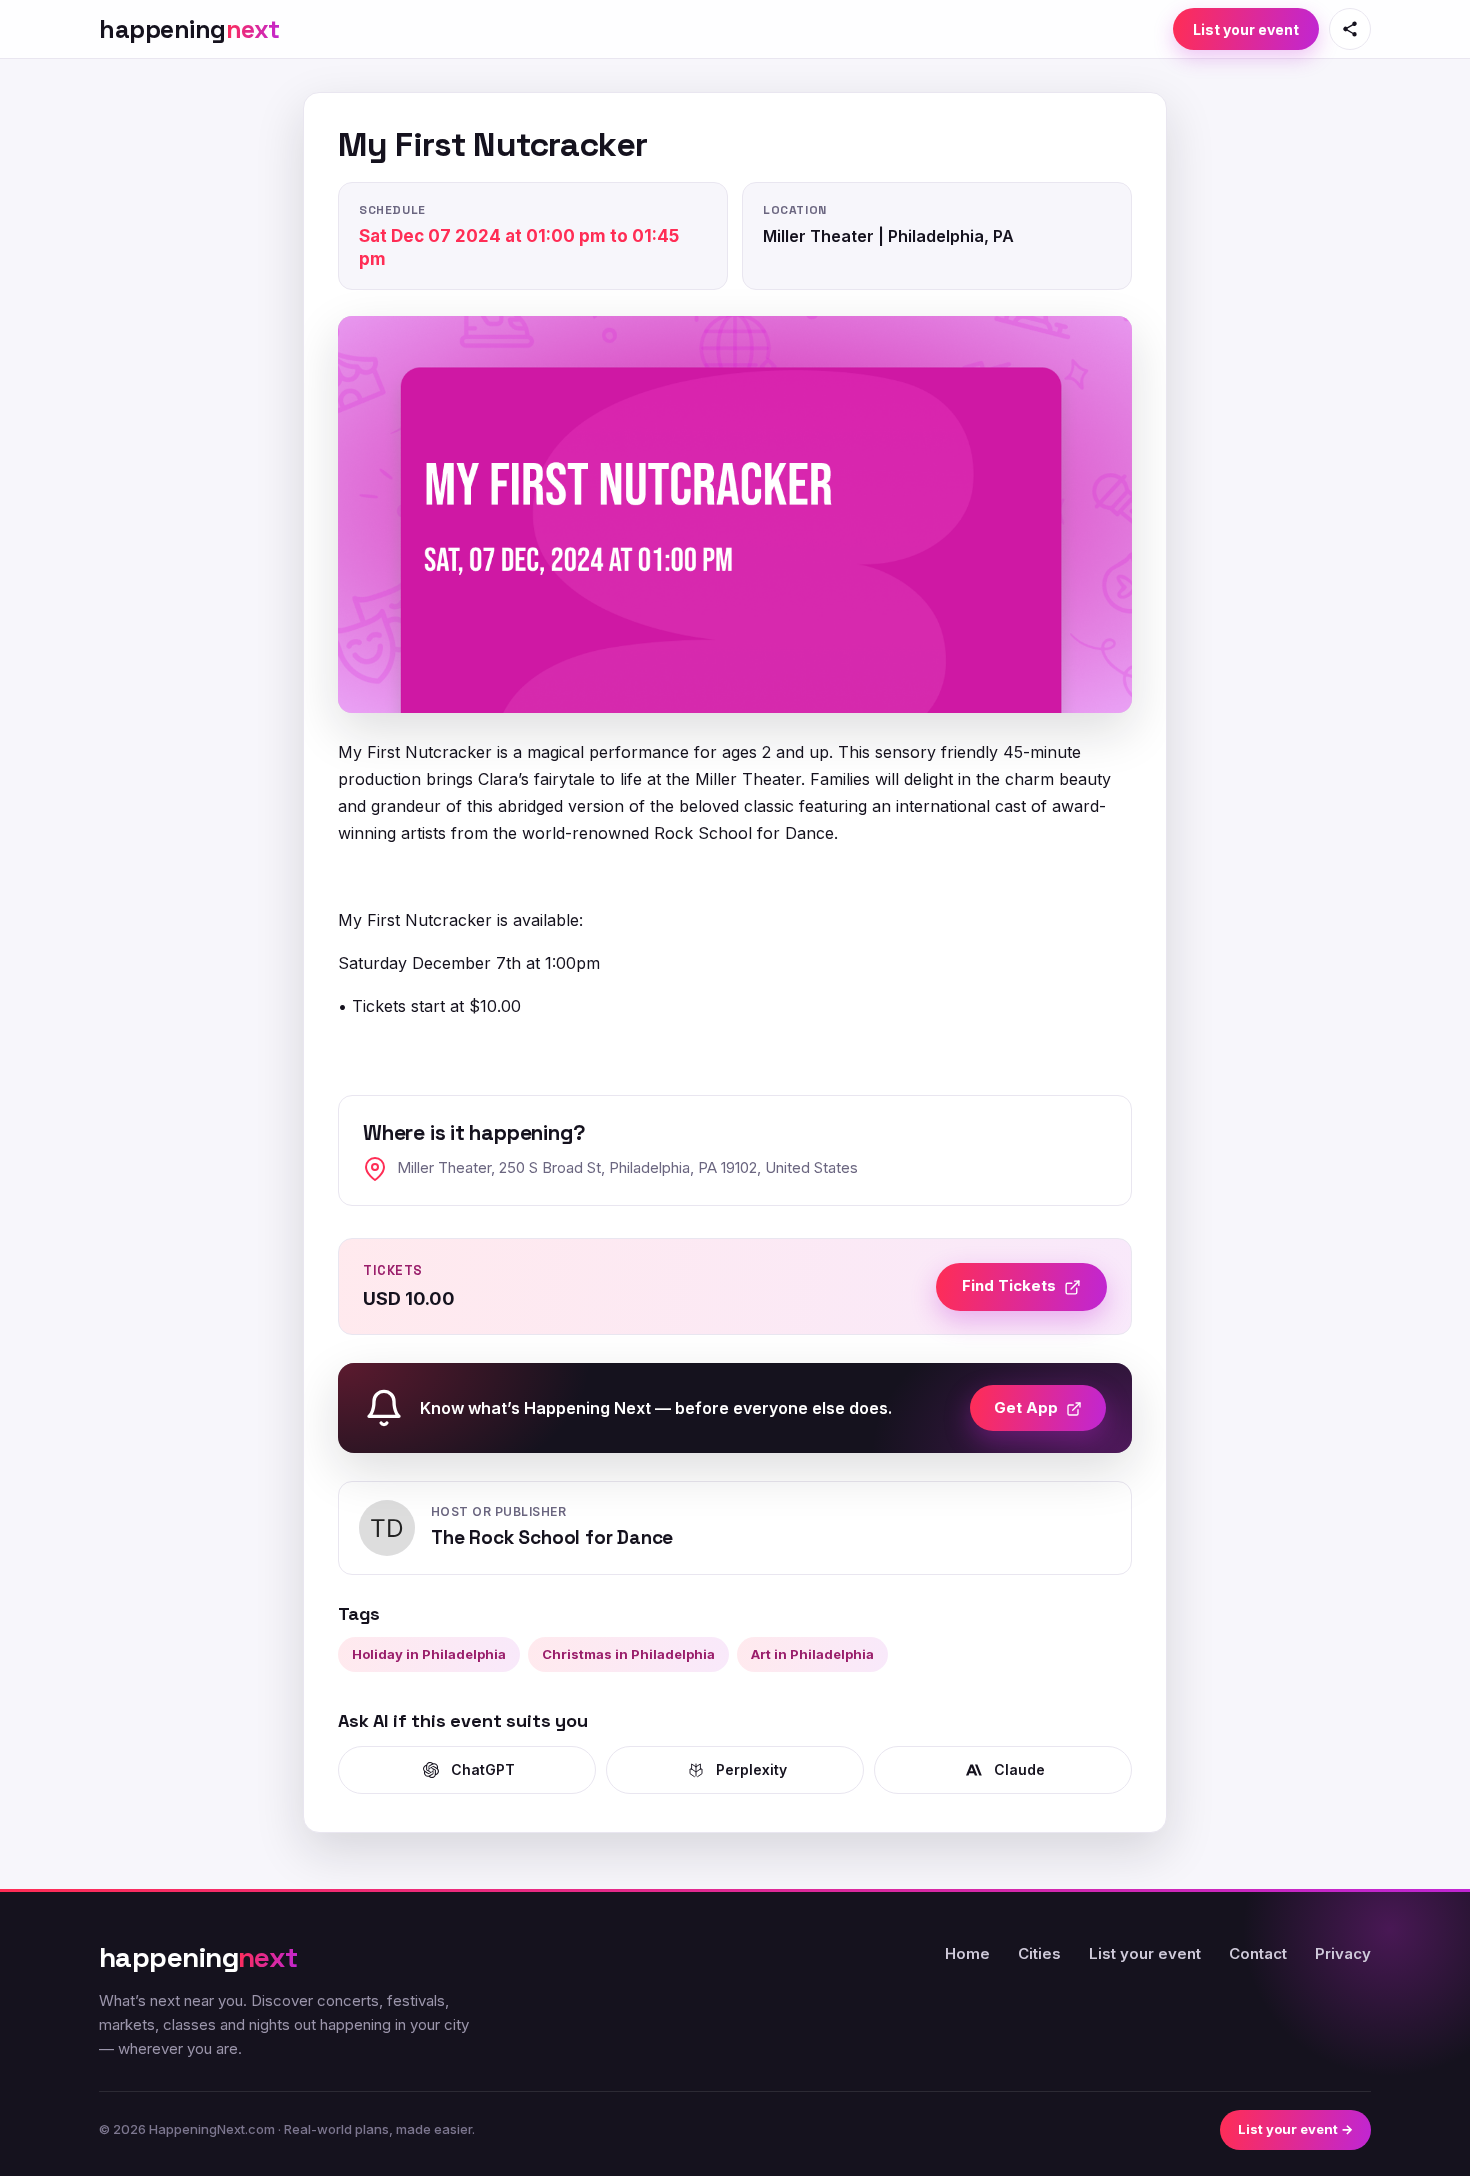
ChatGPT (483, 1769)
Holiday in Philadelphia (429, 1654)
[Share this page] (1350, 29)
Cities (1039, 1953)
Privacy (1343, 1953)
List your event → (1295, 2129)
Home (967, 1953)
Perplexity (751, 1769)
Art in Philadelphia (812, 1654)
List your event (1246, 29)
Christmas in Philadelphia (628, 1654)
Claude (1019, 1769)
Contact (1258, 1953)
